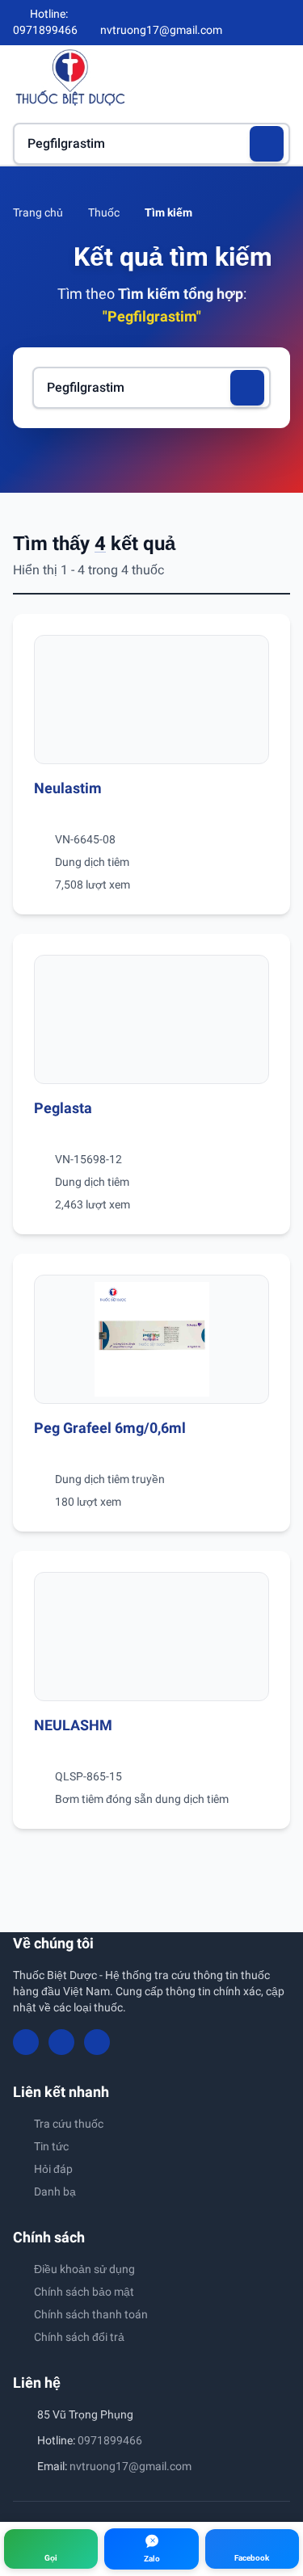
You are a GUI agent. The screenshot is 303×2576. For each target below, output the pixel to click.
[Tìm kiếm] (267, 144)
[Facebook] (229, 23)
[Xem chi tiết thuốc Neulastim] (151, 700)
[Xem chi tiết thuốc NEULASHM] (151, 1637)
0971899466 (110, 2440)
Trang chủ (38, 212)
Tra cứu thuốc (69, 2124)
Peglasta (63, 1108)
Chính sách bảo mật (84, 2292)
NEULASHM (73, 1725)
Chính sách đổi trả (79, 2337)
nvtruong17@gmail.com (130, 2466)
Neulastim (68, 788)
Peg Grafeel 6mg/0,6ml (110, 1428)
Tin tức (51, 2146)
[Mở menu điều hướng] (278, 77)
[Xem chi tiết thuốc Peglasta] (151, 1019)
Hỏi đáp (53, 2169)
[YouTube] (256, 23)
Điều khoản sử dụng (84, 2269)
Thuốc (104, 212)
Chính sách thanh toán (91, 2314)
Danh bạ (55, 2191)
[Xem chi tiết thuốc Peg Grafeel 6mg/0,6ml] (151, 1339)
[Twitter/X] (284, 23)
